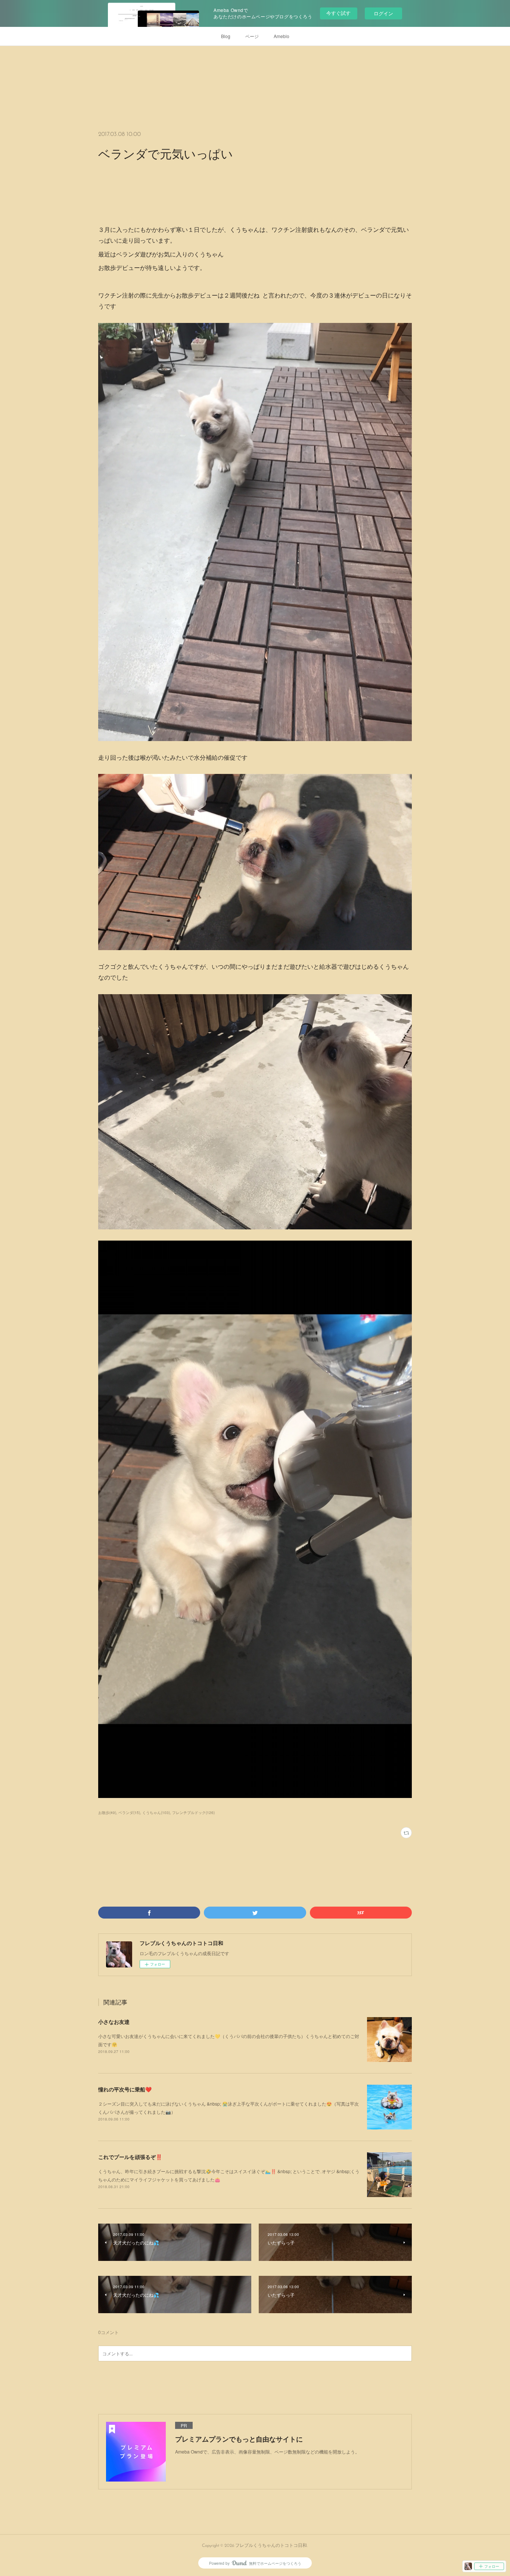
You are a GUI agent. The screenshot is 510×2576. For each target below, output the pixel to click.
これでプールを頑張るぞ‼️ (130, 2157)
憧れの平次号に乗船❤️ (125, 2089)
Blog (226, 36)
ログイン (383, 13)
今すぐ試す (338, 13)
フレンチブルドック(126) (193, 1813)
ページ (252, 36)
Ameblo (282, 36)
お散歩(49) (107, 1813)
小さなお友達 (114, 2022)
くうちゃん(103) (156, 1813)
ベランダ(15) (129, 1813)
